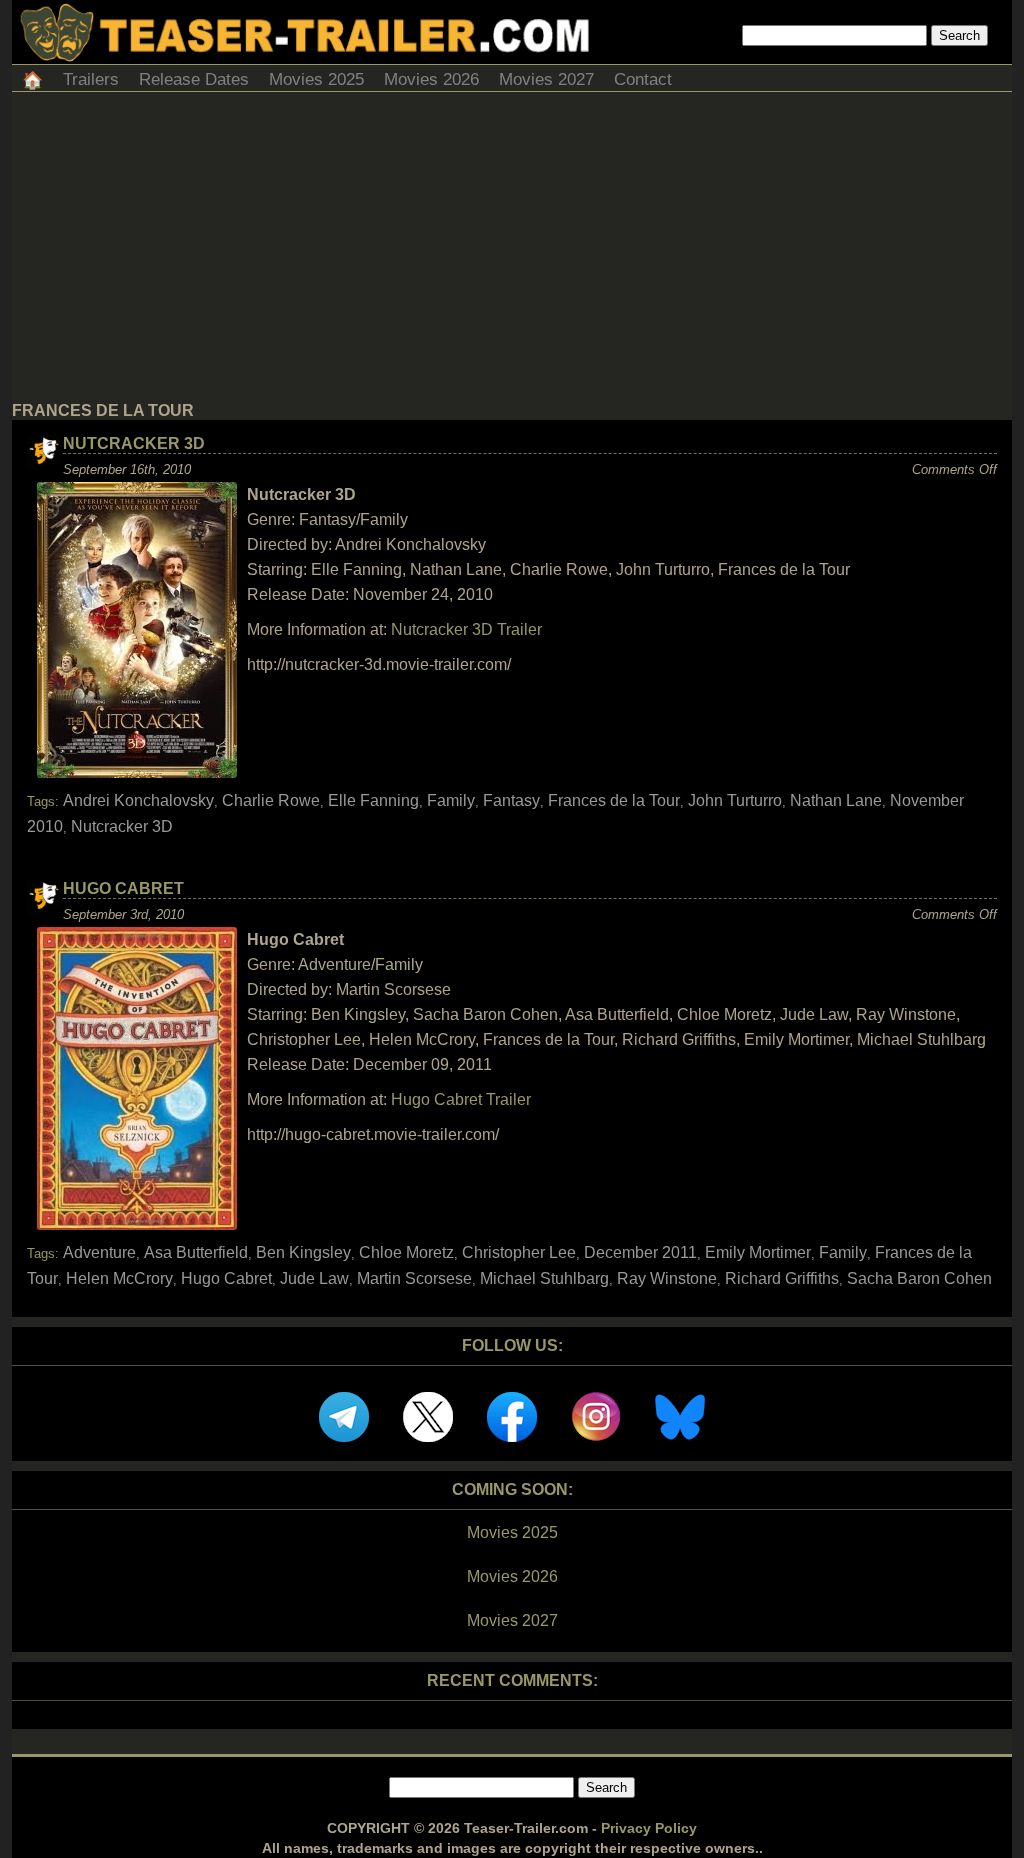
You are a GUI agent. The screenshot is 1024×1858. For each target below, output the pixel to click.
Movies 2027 (546, 79)
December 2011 (640, 1252)
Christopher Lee (519, 1252)
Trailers (91, 79)
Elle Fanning (373, 800)
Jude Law (314, 1278)
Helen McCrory (119, 1278)
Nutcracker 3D (134, 443)
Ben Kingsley (303, 1252)
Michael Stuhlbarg (544, 1278)
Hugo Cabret (123, 888)
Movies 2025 (316, 79)
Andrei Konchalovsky (138, 800)
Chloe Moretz (406, 1252)
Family (451, 800)
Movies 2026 (431, 79)
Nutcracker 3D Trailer (466, 629)
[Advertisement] (512, 252)
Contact (643, 79)
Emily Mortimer (758, 1252)
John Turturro (735, 800)
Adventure (99, 1252)
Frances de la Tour (614, 800)
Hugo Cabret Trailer (461, 1099)
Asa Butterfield (196, 1252)
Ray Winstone (667, 1278)
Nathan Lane (836, 800)
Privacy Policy (649, 1828)
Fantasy (511, 800)
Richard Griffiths (782, 1278)
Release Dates (194, 79)
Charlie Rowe (271, 800)
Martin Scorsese (414, 1278)
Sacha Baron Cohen (919, 1278)
